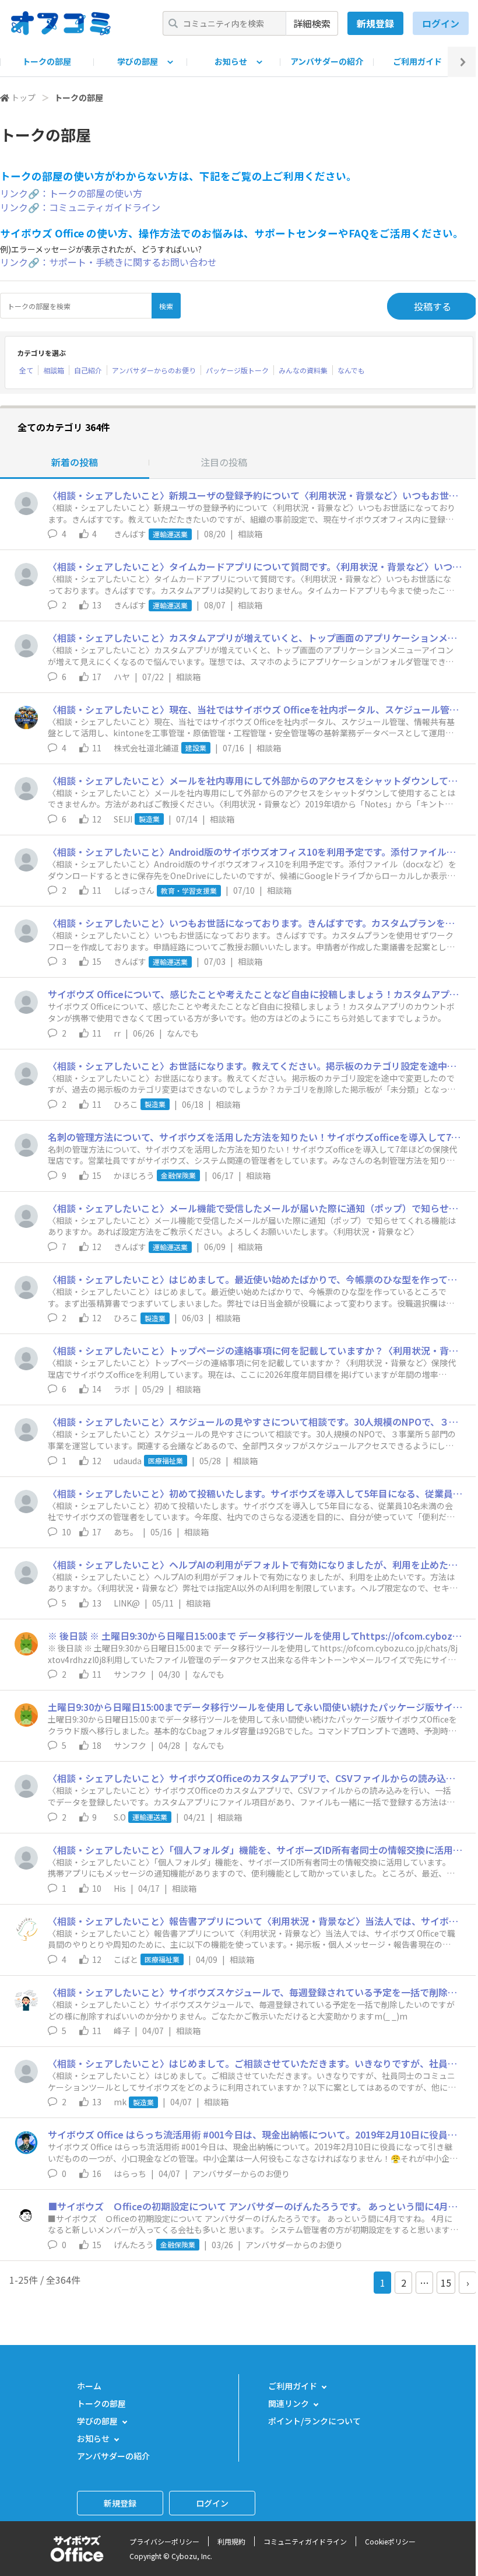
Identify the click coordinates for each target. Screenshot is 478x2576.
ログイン (441, 23)
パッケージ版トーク (237, 370)
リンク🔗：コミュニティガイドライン (80, 207)
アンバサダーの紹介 (327, 61)
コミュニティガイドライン (305, 2541)
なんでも (351, 370)
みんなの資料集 (303, 370)
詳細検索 (312, 23)
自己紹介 (88, 370)
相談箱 (54, 370)
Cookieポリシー (390, 2541)
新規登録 (375, 23)
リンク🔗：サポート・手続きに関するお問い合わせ (108, 262)
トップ (23, 97)
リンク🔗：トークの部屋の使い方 (71, 193)
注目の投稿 (224, 462)
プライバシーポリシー (164, 2541)
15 (446, 2283)
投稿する (433, 306)
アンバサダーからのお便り (154, 370)
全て (26, 370)
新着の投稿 (75, 462)
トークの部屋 (47, 61)
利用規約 (231, 2541)
